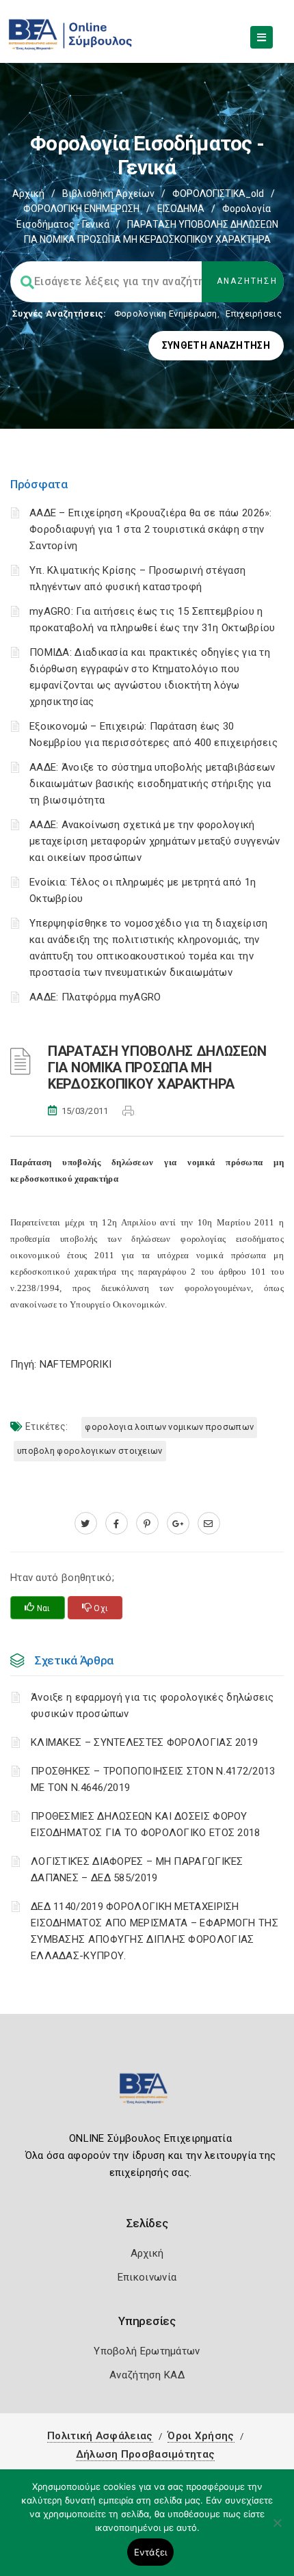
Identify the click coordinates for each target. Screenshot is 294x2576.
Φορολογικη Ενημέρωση (166, 314)
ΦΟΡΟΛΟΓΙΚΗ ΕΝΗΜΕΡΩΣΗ (81, 209)
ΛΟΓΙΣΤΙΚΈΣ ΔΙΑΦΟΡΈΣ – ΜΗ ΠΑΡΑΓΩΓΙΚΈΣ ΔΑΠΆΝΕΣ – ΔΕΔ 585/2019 (137, 1870)
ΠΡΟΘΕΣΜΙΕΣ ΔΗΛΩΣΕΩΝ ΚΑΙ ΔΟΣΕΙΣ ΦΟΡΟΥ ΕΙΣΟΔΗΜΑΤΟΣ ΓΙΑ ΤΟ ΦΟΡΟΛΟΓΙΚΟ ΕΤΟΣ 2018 (146, 1824)
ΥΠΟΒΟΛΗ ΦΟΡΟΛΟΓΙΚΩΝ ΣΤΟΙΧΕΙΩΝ (90, 1451)
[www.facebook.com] (117, 1524)
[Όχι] (277, 2529)
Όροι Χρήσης (201, 2436)
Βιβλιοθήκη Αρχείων (108, 194)
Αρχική (28, 194)
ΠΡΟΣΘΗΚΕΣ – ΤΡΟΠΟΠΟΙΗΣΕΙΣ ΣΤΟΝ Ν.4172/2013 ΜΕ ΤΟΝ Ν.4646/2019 (153, 1779)
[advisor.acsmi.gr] (209, 1524)
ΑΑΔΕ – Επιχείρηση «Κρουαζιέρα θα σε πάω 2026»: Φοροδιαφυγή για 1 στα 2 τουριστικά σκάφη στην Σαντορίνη (151, 529)
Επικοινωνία (147, 2277)
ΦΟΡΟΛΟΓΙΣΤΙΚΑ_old (218, 194)
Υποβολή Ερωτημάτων (147, 2351)
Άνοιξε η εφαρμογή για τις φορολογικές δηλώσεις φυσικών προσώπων (152, 1705)
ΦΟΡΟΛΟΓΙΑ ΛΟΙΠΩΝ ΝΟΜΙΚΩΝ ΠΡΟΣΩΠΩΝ (169, 1427)
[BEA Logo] (147, 2094)
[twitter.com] (86, 1524)
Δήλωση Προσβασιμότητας (146, 2454)
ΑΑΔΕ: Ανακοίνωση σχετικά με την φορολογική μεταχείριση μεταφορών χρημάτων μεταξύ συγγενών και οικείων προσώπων (155, 841)
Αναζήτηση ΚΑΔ (147, 2375)
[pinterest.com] (147, 1524)
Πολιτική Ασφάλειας (100, 2436)
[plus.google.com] (178, 1524)
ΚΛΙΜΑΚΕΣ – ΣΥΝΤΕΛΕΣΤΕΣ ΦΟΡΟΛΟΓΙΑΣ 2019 (144, 1742)
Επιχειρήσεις (254, 314)
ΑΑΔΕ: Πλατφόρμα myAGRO (95, 997)
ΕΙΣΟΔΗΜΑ (181, 209)
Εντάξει (151, 2552)
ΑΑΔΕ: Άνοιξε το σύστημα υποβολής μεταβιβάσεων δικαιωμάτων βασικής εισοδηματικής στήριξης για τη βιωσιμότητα (152, 784)
